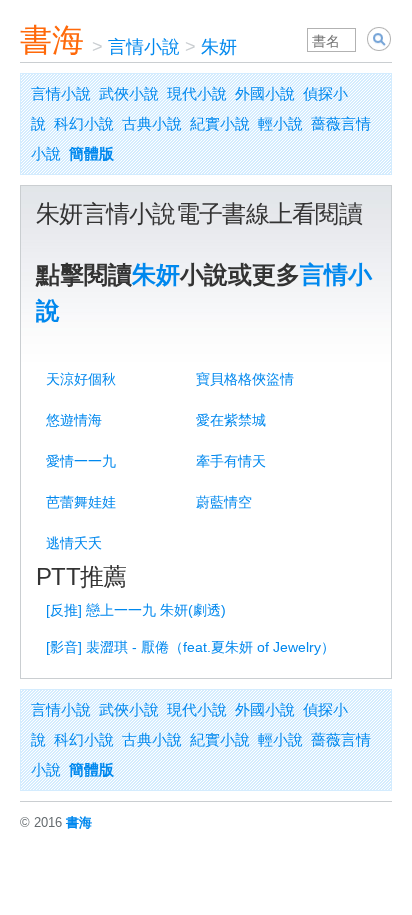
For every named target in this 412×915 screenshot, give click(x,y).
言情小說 (144, 47)
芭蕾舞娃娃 (81, 502)
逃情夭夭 (74, 543)
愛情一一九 (81, 461)
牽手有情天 (231, 461)
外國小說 (265, 93)
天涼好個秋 (81, 379)
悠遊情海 (74, 420)
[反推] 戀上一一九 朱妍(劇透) (136, 610)
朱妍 (219, 47)
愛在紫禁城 (231, 420)
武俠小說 (129, 93)
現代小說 (197, 93)
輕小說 (280, 123)
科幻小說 (84, 123)
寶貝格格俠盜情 (245, 379)
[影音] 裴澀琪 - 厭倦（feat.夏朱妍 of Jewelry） (190, 647)
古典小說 (152, 123)
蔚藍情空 (224, 502)
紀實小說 (220, 123)
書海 (52, 40)
